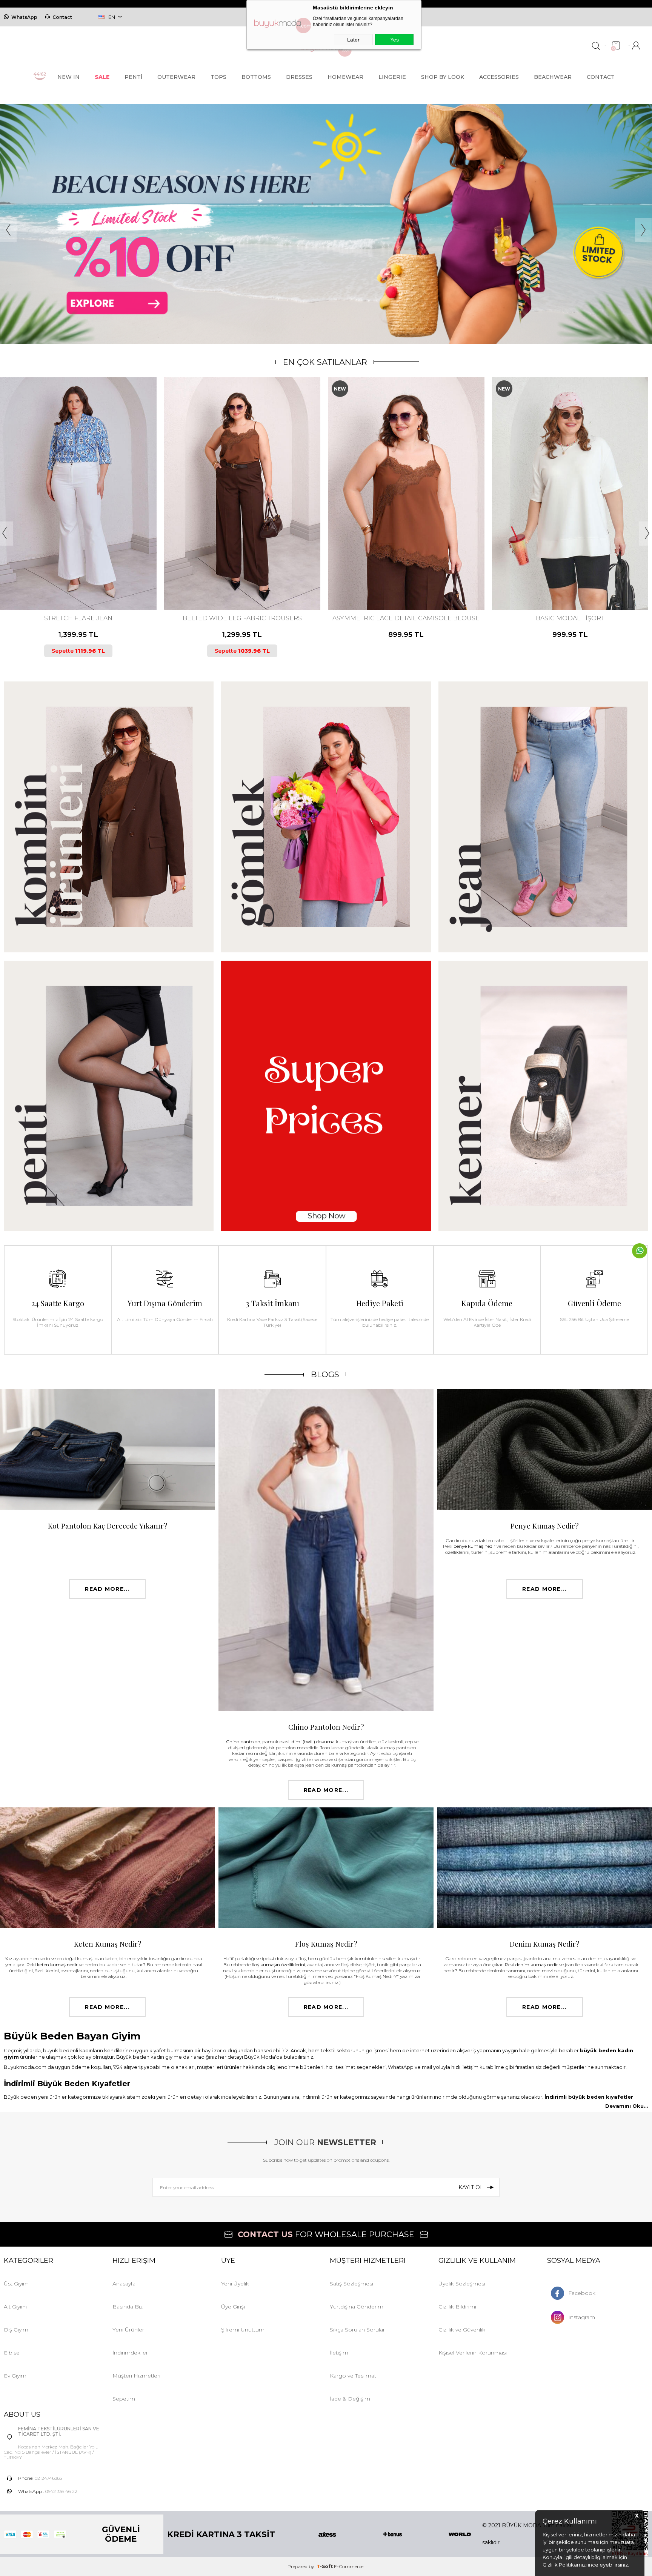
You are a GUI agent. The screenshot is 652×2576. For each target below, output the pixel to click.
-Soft (325, 2566)
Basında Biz (128, 2307)
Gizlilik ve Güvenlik (462, 2330)
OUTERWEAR (176, 77)
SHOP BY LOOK (443, 77)
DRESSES (299, 77)
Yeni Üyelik (235, 2284)
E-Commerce (349, 2566)
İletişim (339, 2353)
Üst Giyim (16, 2284)
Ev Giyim (15, 2376)
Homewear (345, 77)
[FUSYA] (399, 579)
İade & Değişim (350, 2399)
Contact (62, 17)
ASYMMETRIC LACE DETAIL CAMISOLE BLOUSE (242, 618)
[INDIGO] (405, 579)
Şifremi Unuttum (243, 2330)
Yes (394, 40)
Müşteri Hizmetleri (136, 2376)
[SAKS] (579, 579)
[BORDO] (386, 579)
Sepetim (124, 2399)
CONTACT (601, 77)
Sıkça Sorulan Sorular (357, 2330)
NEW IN (68, 77)
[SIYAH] (84, 579)
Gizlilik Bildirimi (457, 2307)
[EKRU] (238, 579)
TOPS (218, 77)
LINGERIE (392, 77)
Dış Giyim (16, 2330)
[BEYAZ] (553, 579)
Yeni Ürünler (128, 2330)
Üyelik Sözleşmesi (462, 2284)
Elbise (12, 2353)
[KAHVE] (71, 579)
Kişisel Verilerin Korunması (473, 2353)
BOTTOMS (256, 77)
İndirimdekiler (130, 2353)
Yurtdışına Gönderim (357, 2307)
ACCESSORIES (499, 77)
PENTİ (133, 77)
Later (353, 40)
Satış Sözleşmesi (351, 2284)
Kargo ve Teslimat (353, 2376)
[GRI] (566, 579)
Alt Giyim (15, 2307)
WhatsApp (24, 17)
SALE (102, 77)
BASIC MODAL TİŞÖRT (406, 618)
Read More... (107, 1589)
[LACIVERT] (77, 579)
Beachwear (553, 77)
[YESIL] (424, 579)
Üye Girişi (233, 2307)
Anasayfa (124, 2284)
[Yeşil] (244, 579)
